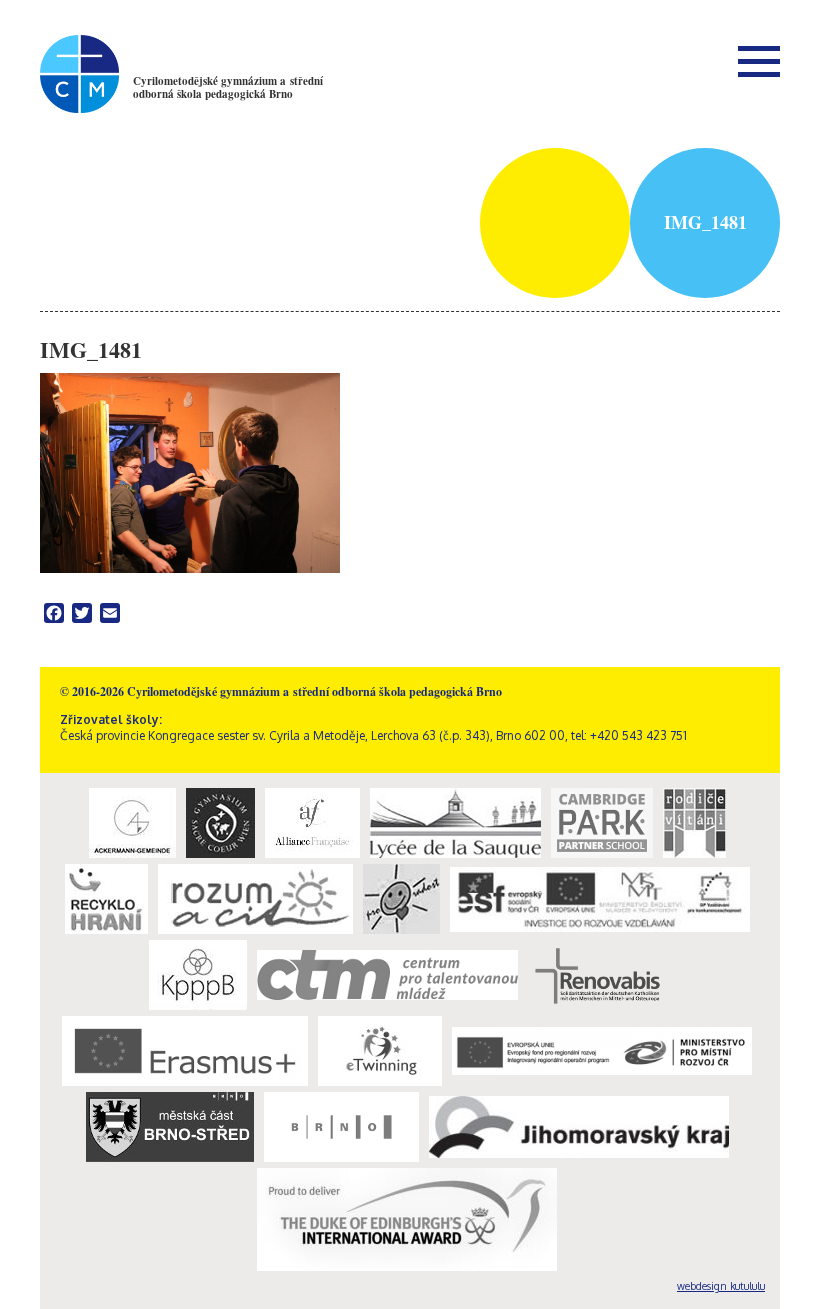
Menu (759, 61)
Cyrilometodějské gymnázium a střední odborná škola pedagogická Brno (228, 87)
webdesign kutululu (721, 1286)
